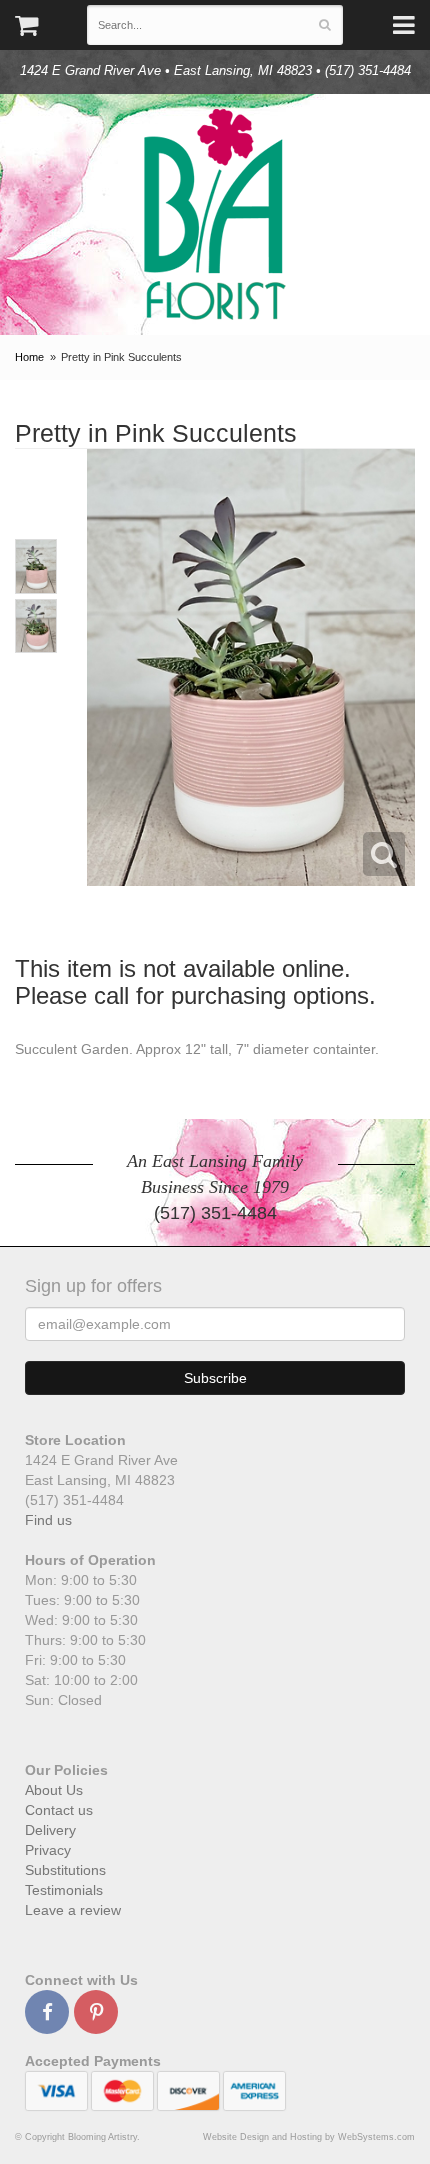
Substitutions (65, 1870)
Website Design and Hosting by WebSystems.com (309, 2137)
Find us (48, 1520)
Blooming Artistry (215, 214)
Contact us (59, 1810)
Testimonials (64, 1890)
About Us (54, 1790)
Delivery (50, 1830)
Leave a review (73, 1910)
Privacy (48, 1850)
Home (29, 357)
